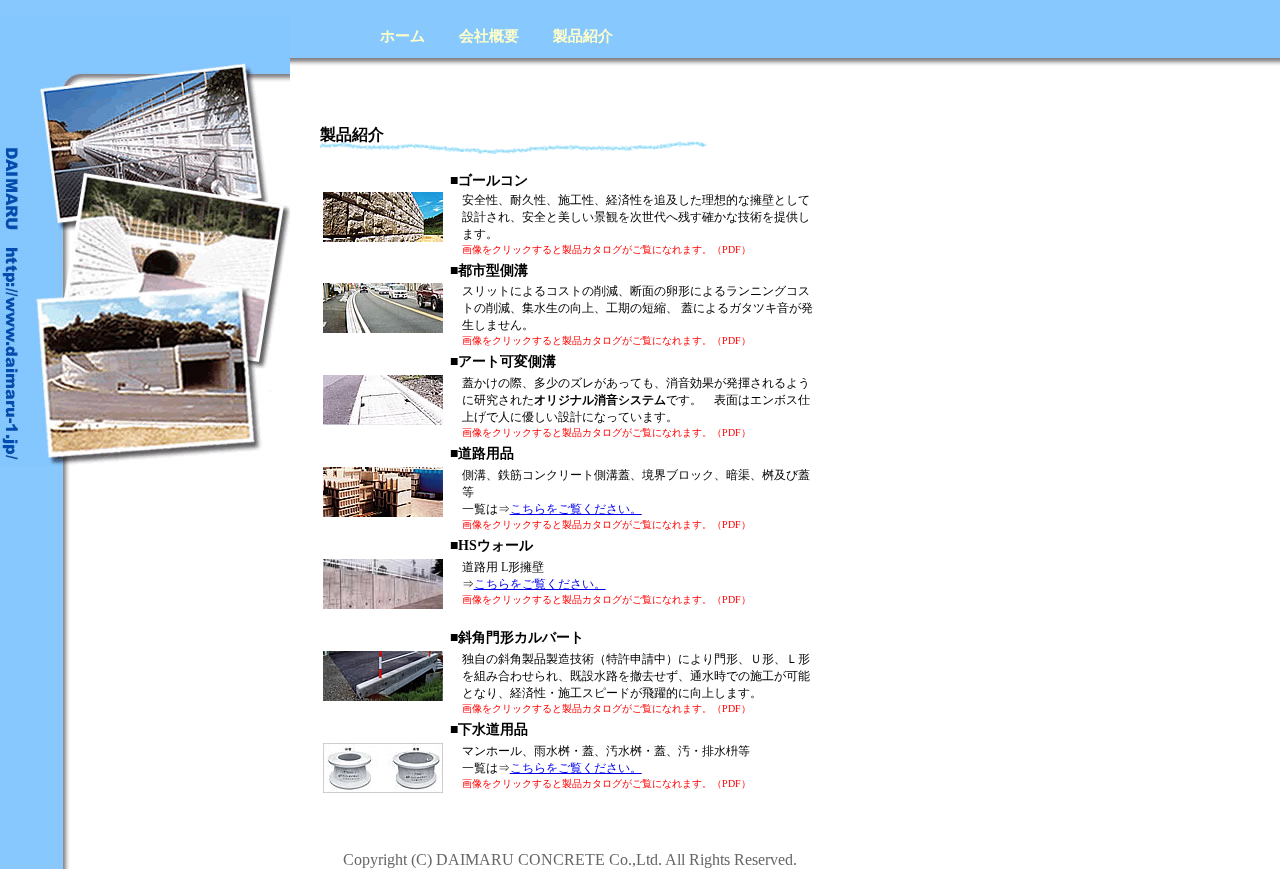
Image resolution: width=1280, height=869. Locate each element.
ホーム (402, 36)
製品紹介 (583, 36)
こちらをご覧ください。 (576, 509)
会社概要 (489, 36)
